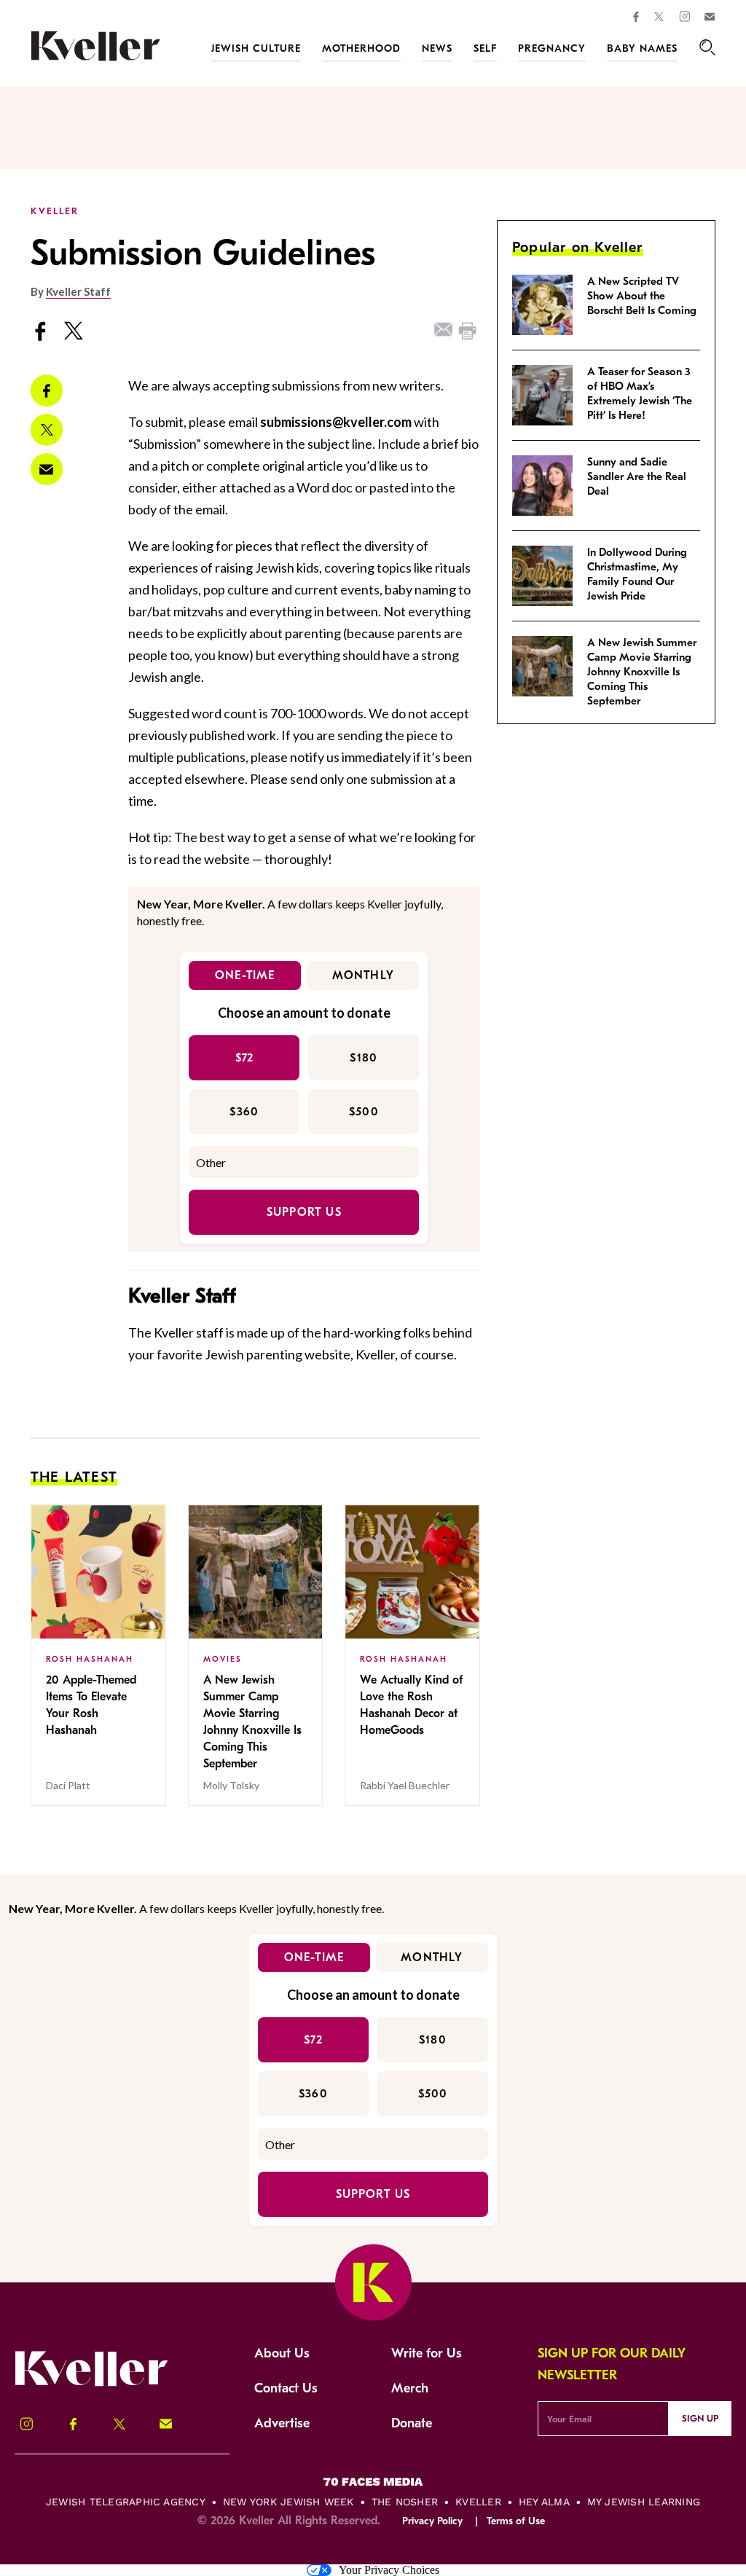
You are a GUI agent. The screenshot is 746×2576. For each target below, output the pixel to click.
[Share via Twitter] (47, 430)
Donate (412, 2423)
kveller (55, 211)
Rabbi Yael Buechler (405, 1785)
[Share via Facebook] (47, 390)
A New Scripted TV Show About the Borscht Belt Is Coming (642, 296)
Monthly (363, 975)
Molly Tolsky (231, 1785)
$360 (244, 1112)
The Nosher (405, 2502)
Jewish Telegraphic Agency (126, 2502)
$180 (364, 1058)
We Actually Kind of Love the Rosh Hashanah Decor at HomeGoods (411, 1705)
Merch (410, 2388)
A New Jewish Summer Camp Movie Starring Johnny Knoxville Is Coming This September (252, 1722)
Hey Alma (544, 2502)
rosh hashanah (90, 1659)
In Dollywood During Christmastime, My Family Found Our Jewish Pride (637, 574)
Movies (223, 1659)
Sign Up (700, 2418)
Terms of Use (516, 2521)
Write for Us (427, 2353)
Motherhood (361, 48)
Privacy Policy (432, 2521)
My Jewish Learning (644, 2502)
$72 (245, 1058)
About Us (282, 2353)
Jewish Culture (256, 48)
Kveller (478, 2502)
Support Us (304, 1212)
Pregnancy (552, 48)
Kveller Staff (78, 291)
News (437, 48)
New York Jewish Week (288, 2502)
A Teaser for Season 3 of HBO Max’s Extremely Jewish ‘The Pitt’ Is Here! (640, 393)
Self (485, 48)
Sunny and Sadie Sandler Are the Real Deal (637, 476)
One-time (245, 975)
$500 (364, 1112)
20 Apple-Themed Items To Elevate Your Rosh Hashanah (91, 1705)
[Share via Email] (47, 469)
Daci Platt (68, 1785)
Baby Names (642, 48)
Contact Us (286, 2388)
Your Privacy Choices (389, 2570)
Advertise (282, 2423)
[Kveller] (95, 66)
